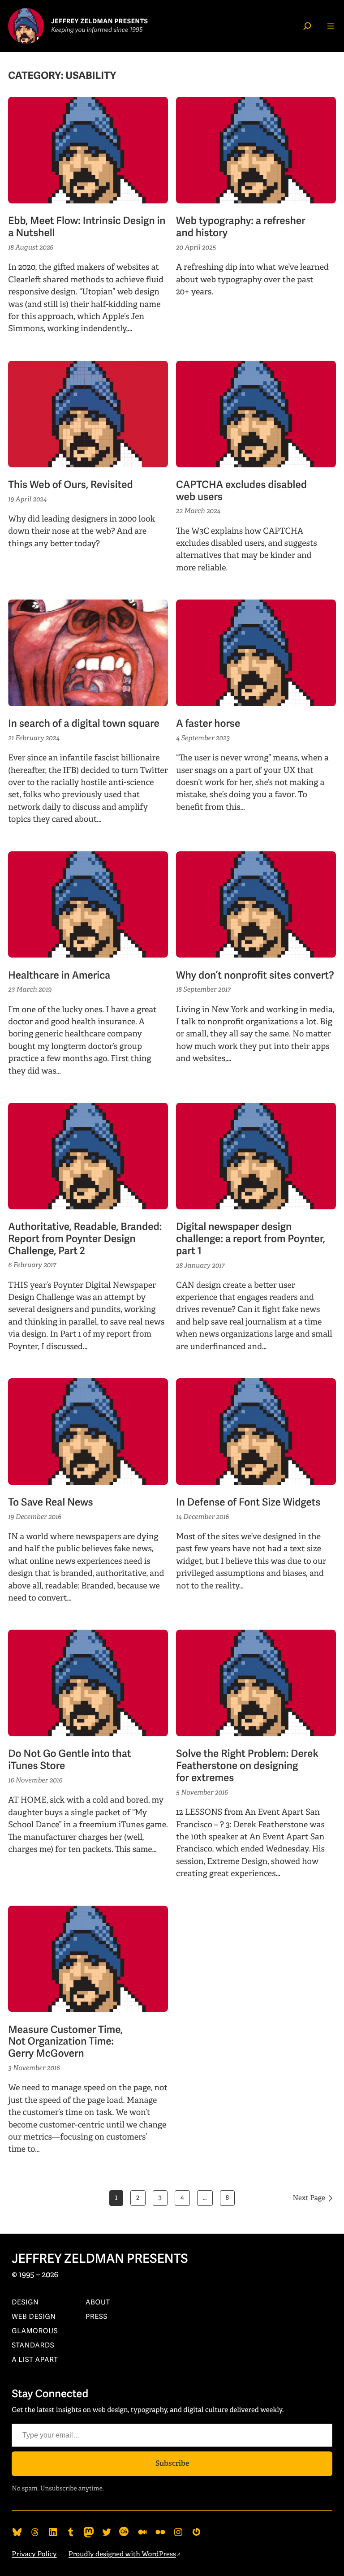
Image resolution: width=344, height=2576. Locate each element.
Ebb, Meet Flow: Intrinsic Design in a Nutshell (87, 227)
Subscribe (172, 2463)
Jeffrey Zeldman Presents (100, 2259)
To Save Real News (50, 1503)
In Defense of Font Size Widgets (248, 1503)
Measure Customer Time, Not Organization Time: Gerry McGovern (65, 2042)
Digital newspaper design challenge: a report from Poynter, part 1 (251, 1239)
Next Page (309, 2198)
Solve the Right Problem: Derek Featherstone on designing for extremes (247, 1766)
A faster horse (208, 724)
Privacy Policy (34, 2554)
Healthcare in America (59, 976)
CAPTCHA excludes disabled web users (241, 491)
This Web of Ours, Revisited (70, 485)
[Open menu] (331, 26)
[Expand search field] (307, 26)
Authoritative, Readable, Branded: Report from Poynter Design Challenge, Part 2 (85, 1239)
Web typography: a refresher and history (241, 227)
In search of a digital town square (84, 724)
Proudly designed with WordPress (122, 2554)
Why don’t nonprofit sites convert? (255, 976)
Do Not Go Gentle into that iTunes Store (69, 1760)
